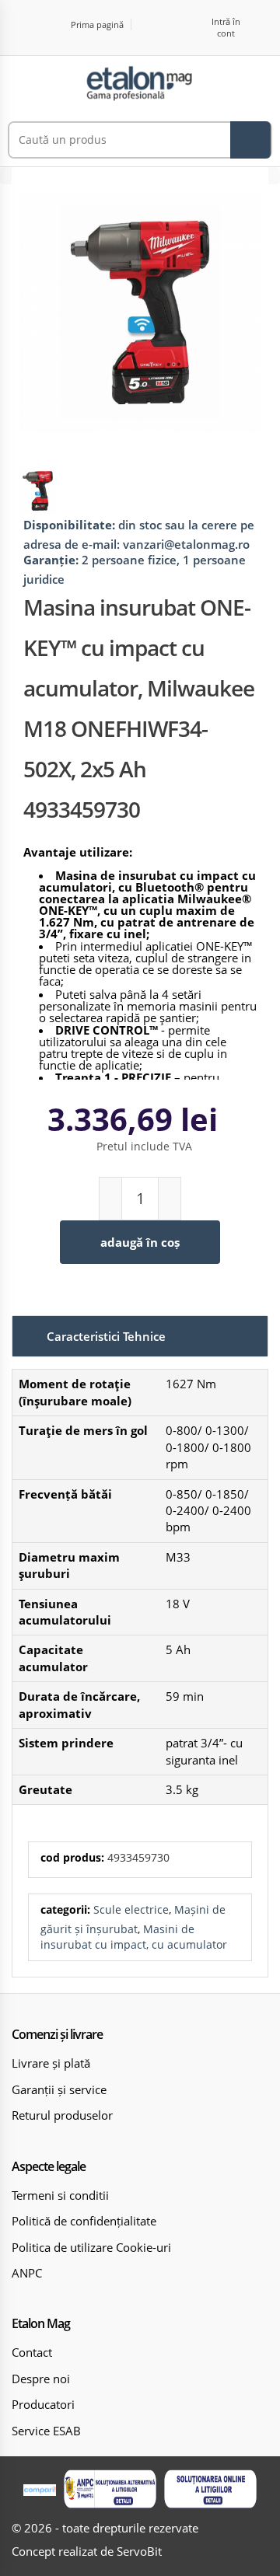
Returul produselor (62, 2115)
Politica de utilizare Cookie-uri (91, 2247)
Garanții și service (59, 2089)
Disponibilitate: (69, 525)
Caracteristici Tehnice (106, 1336)
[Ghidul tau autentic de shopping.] (40, 2489)
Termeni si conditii (60, 2195)
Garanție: (51, 560)
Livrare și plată (51, 2063)
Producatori (43, 2404)
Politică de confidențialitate (84, 2221)
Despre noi (41, 2379)
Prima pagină (97, 24)
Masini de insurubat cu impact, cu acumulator (134, 1937)
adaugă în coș (140, 1242)
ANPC (27, 2273)
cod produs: (72, 1857)
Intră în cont (226, 27)
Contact (32, 2352)
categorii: (65, 1909)
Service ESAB (46, 2431)
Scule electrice (131, 1909)
